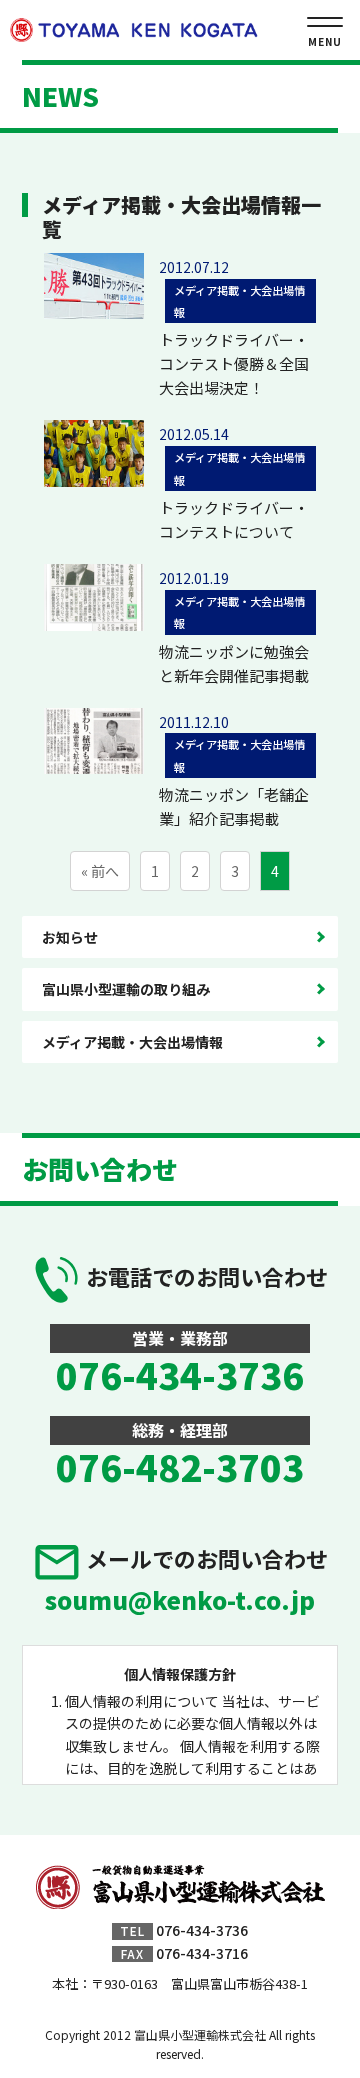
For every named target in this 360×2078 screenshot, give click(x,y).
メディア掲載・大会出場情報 (132, 1042)
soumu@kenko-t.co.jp (180, 1599)
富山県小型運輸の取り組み (126, 989)
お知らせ (70, 937)
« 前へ (100, 871)
